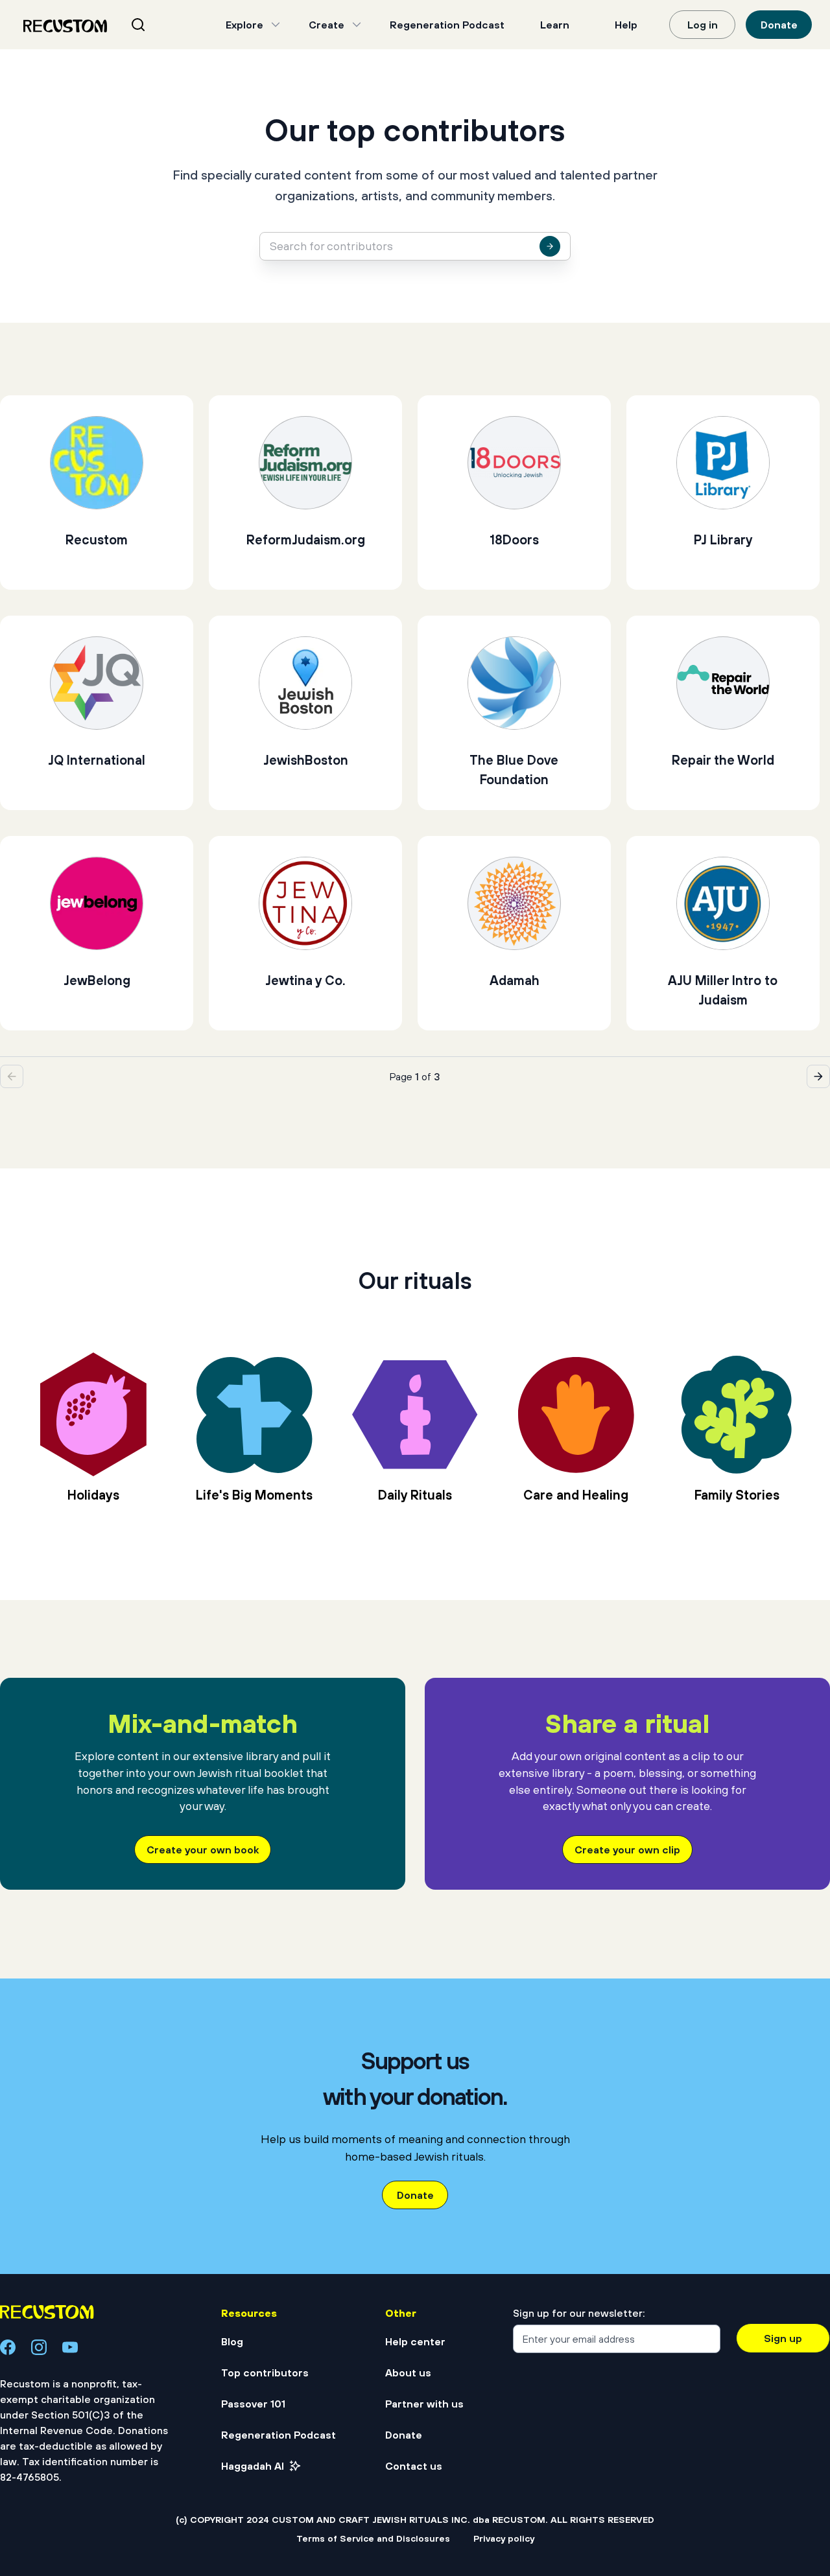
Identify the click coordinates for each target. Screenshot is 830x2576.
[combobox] (154, 25)
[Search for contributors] (550, 246)
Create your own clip (627, 1850)
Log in (703, 25)
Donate (779, 25)
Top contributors (265, 2373)
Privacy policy (504, 2538)
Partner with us (424, 2404)
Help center (415, 2341)
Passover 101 (253, 2404)
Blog (232, 2341)
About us (408, 2373)
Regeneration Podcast (447, 25)
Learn (555, 25)
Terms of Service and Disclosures (373, 2538)
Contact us (414, 2466)
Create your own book (203, 1850)
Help (626, 25)
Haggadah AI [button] (253, 2466)
